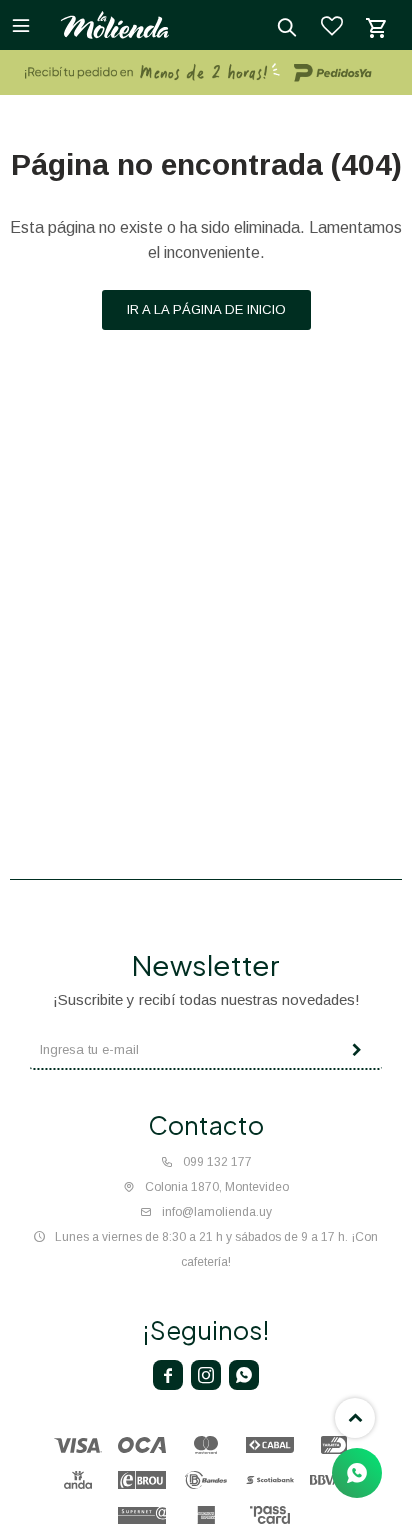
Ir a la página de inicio (206, 309)
